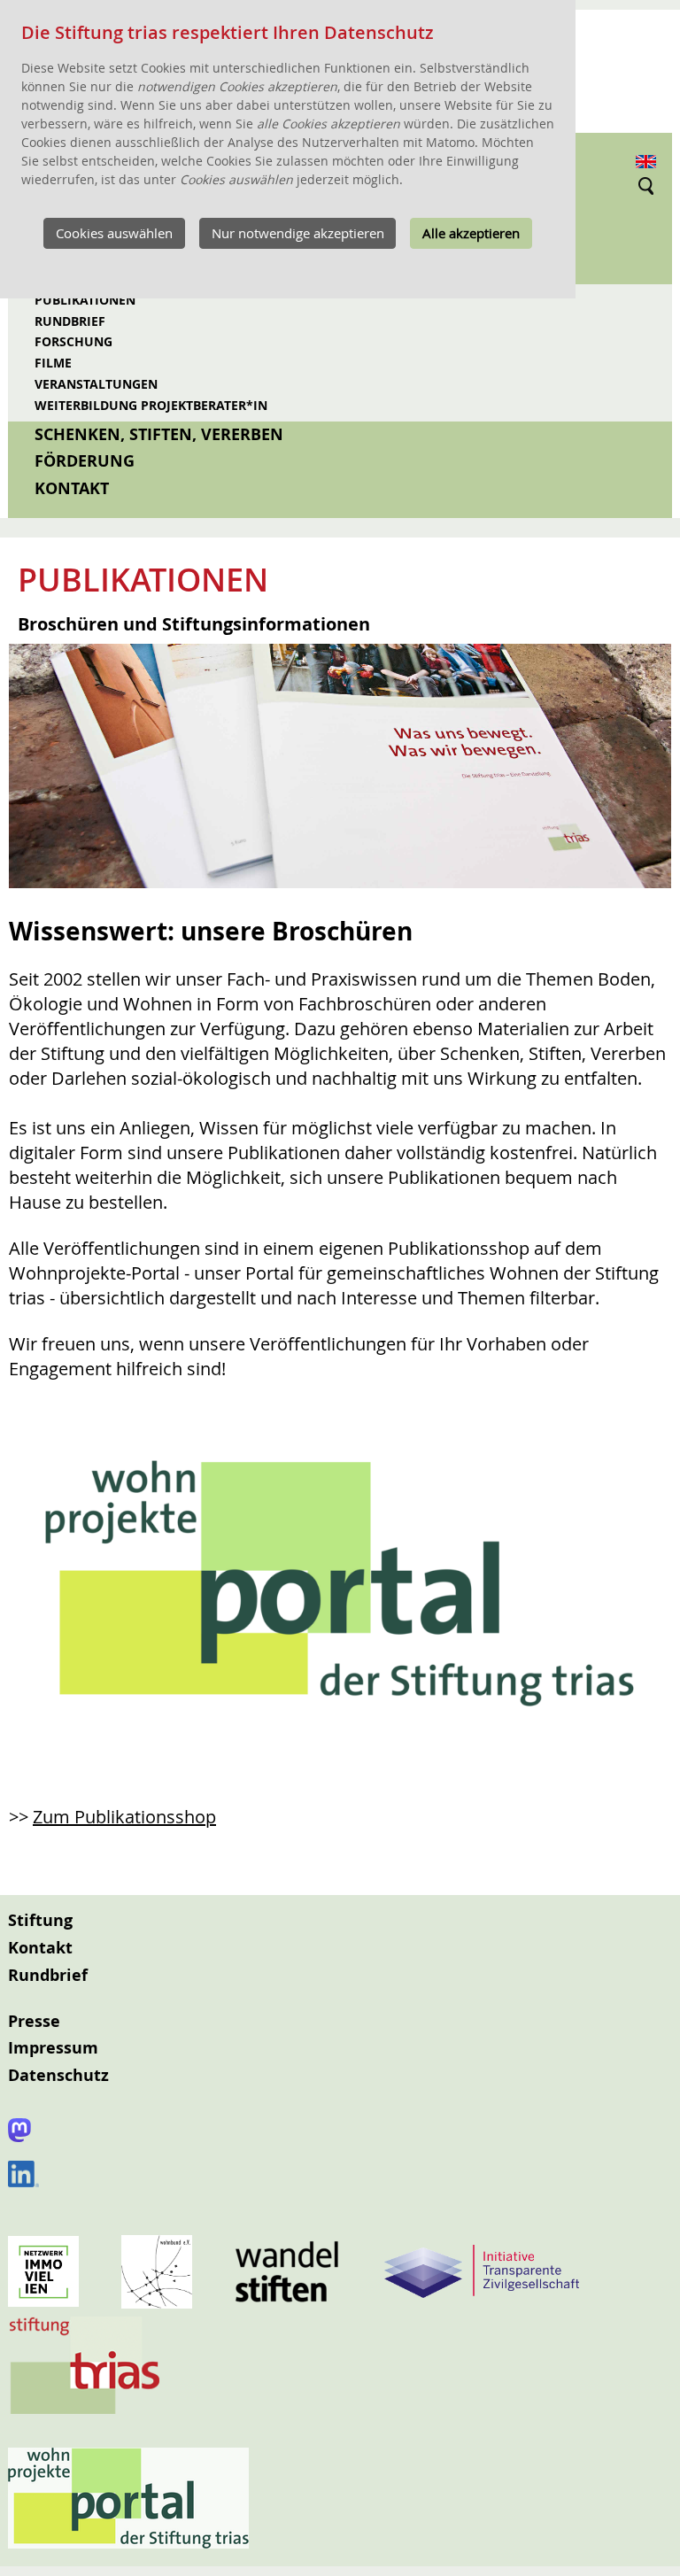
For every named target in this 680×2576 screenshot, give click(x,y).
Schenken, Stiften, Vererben (159, 434)
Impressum (53, 2048)
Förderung (85, 461)
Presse (34, 2021)
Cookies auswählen (114, 233)
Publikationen (85, 300)
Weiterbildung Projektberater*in (151, 405)
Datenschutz (58, 2075)
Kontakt (72, 488)
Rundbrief (70, 321)
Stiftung (40, 1920)
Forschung (73, 341)
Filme (53, 363)
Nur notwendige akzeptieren (298, 233)
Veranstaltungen (96, 384)
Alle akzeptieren (471, 233)
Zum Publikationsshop (124, 1817)
